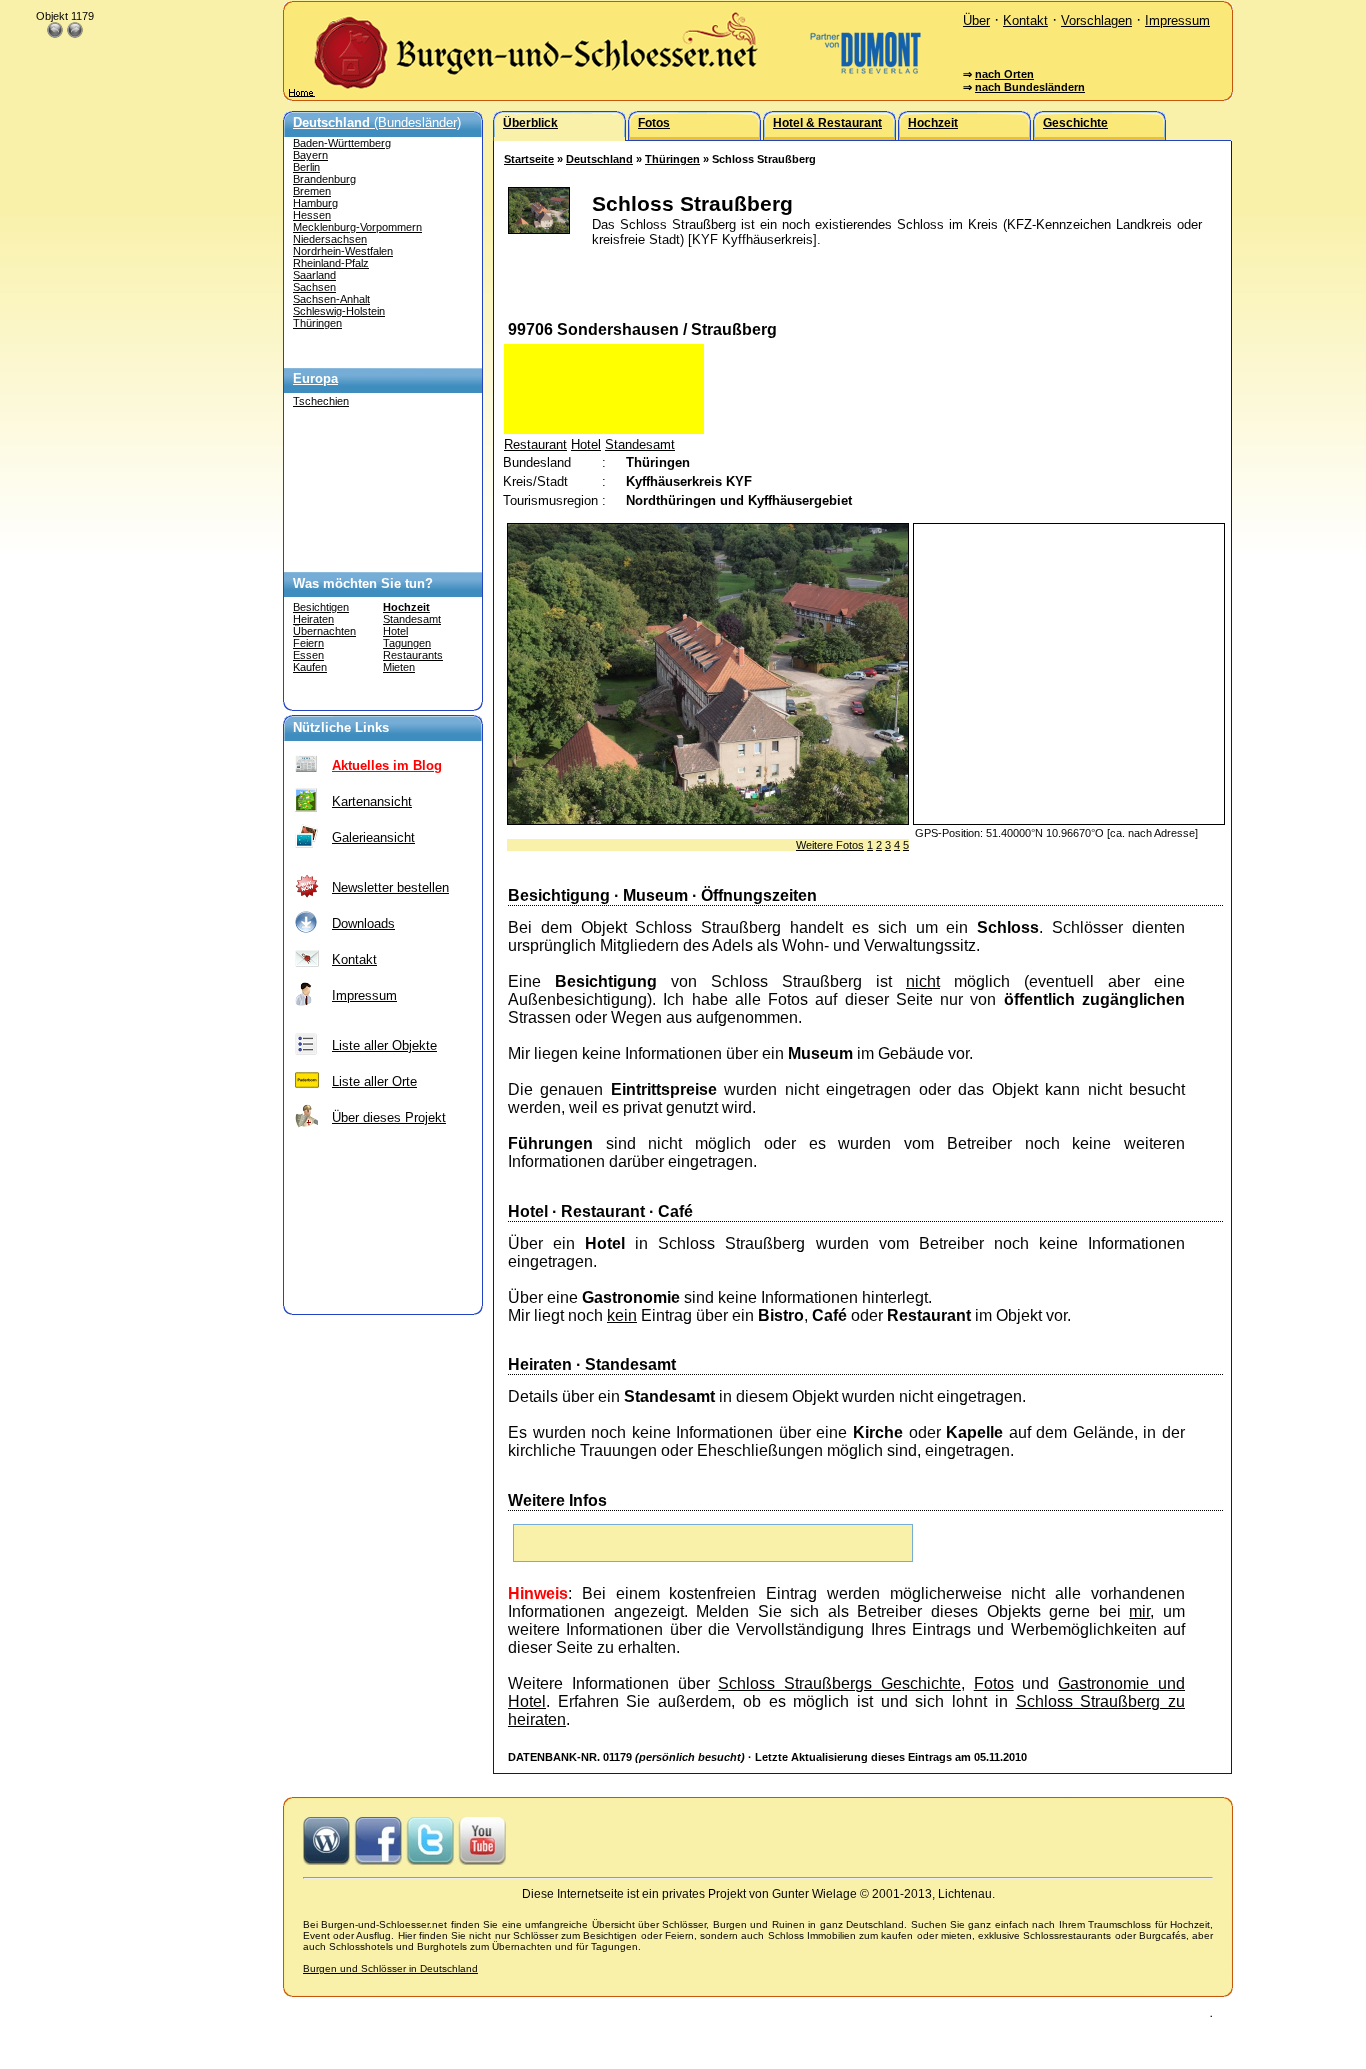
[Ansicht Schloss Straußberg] (708, 819)
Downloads (363, 923)
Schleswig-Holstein (339, 311)
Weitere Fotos (830, 845)
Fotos (994, 1683)
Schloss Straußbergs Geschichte (839, 1683)
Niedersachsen (330, 239)
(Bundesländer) (377, 122)
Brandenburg (324, 179)
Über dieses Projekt (389, 1117)
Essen (308, 655)
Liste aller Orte (374, 1081)
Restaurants (413, 655)
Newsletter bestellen (390, 887)
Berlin (306, 167)
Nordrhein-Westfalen (343, 251)
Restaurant (535, 444)
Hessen (312, 215)
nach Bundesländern (1030, 87)
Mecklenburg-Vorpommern (357, 227)
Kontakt (1025, 20)
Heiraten (313, 619)
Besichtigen (321, 607)
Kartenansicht (372, 801)
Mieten (399, 667)
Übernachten (324, 631)
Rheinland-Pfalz (331, 263)
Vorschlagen (1096, 20)
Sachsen (314, 287)
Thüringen (317, 323)
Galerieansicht (373, 837)
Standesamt (412, 619)
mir (1139, 1611)
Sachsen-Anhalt (331, 299)
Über (976, 20)
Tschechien (321, 401)
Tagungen (407, 643)
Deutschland (599, 159)
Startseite (529, 159)
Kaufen (310, 667)
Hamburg (315, 203)
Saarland (314, 275)
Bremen (312, 191)
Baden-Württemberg (342, 143)
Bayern (310, 155)
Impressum (1177, 20)
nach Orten (1004, 74)
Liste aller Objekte (384, 1045)
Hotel (395, 631)
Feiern (308, 643)
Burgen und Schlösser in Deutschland (390, 1968)
